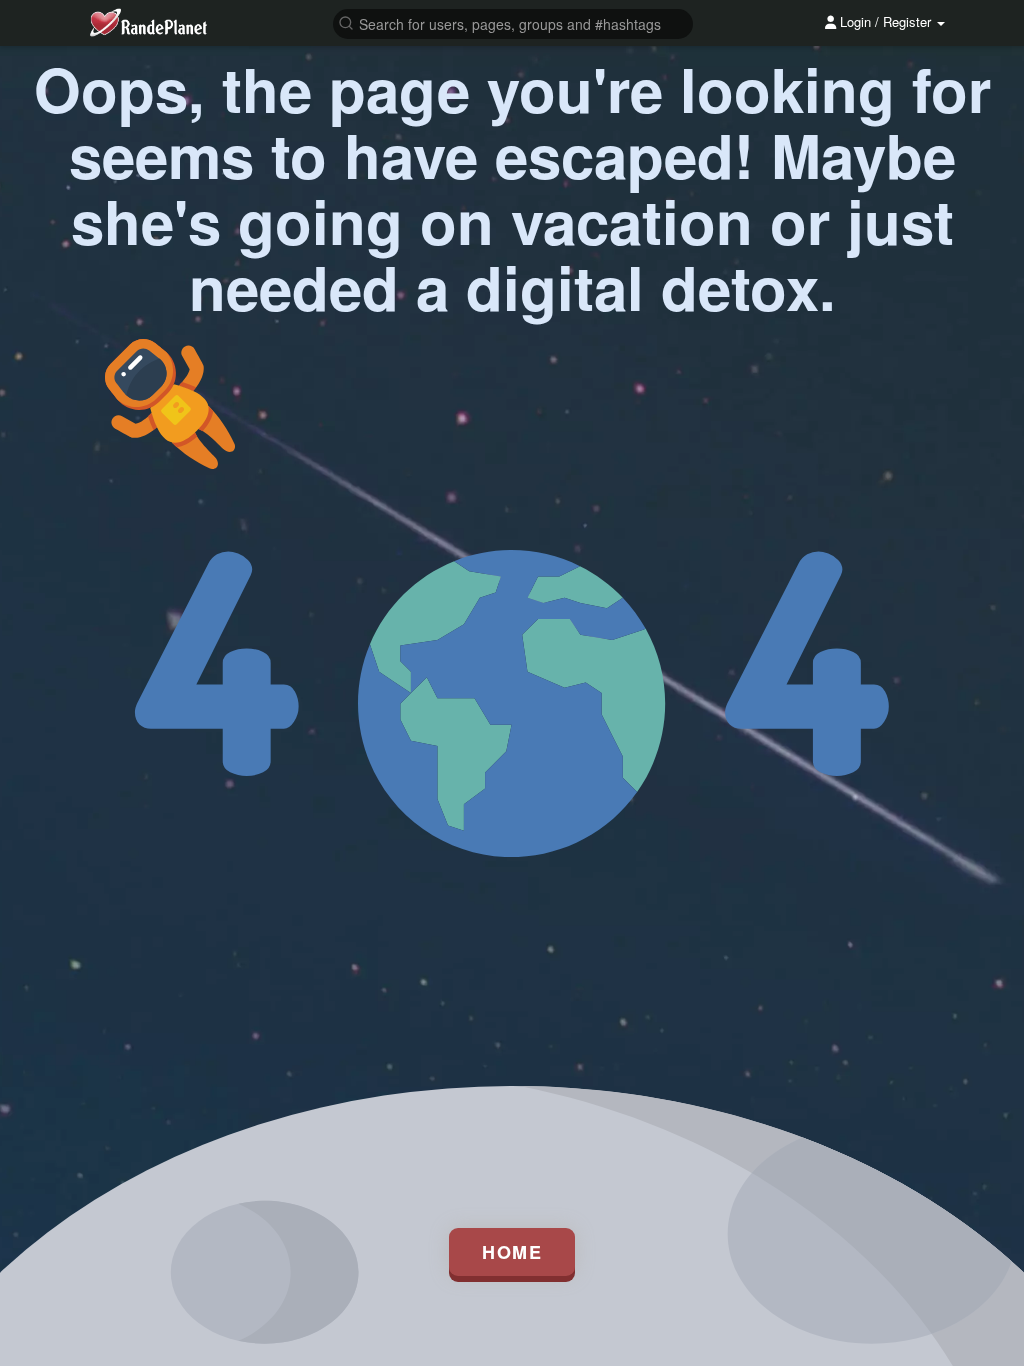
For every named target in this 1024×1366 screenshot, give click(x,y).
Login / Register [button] (885, 21)
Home (512, 1252)
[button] (513, 22)
